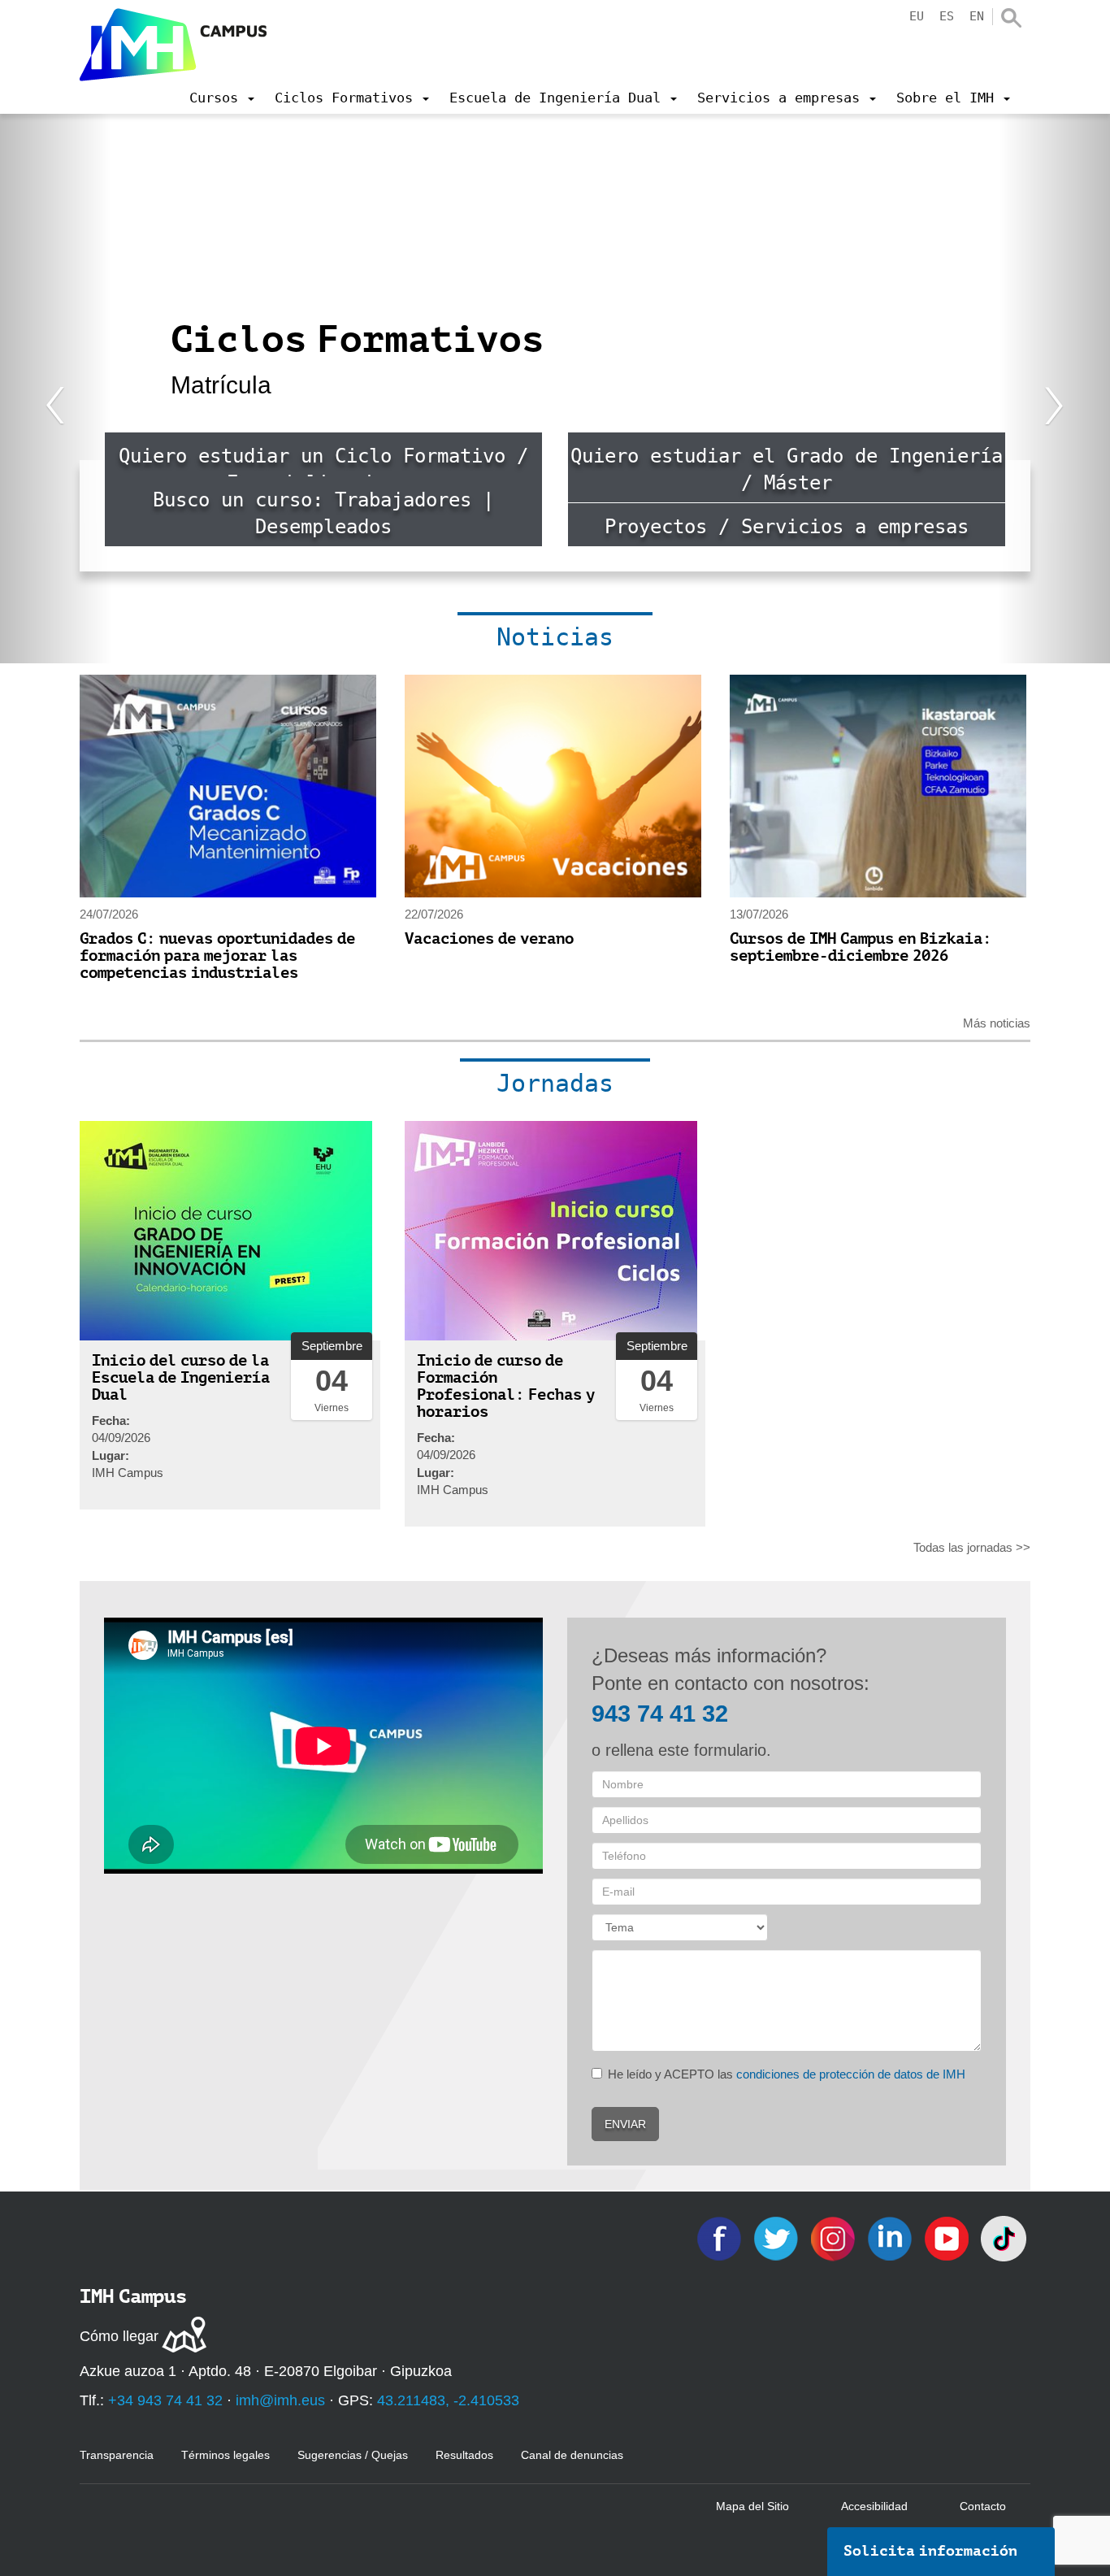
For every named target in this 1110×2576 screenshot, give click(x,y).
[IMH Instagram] (835, 2237)
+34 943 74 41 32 (165, 2400)
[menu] (222, 98)
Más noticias (997, 1023)
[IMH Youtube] (948, 2237)
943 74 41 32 (660, 1714)
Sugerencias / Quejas (353, 2455)
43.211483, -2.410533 (448, 2400)
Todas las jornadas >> (972, 1547)
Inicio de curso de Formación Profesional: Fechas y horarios (506, 1386)
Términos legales (225, 2455)
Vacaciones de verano (489, 938)
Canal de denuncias (572, 2455)
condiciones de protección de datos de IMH (851, 2074)
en (977, 16)
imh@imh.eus (280, 2400)
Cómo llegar (119, 2336)
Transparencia (117, 2455)
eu (917, 16)
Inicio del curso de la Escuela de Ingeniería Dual (181, 1377)
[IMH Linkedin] (891, 2237)
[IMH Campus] (173, 45)
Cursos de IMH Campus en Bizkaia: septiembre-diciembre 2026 (861, 947)
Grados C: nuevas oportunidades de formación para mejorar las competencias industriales (217, 956)
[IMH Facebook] (721, 2237)
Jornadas (555, 1083)
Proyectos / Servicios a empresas (787, 527)
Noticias (555, 637)
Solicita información (930, 2551)
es (947, 16)
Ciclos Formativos (358, 339)
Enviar (625, 2124)
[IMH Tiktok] (1004, 2237)
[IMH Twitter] (778, 2237)
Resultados (464, 2455)
